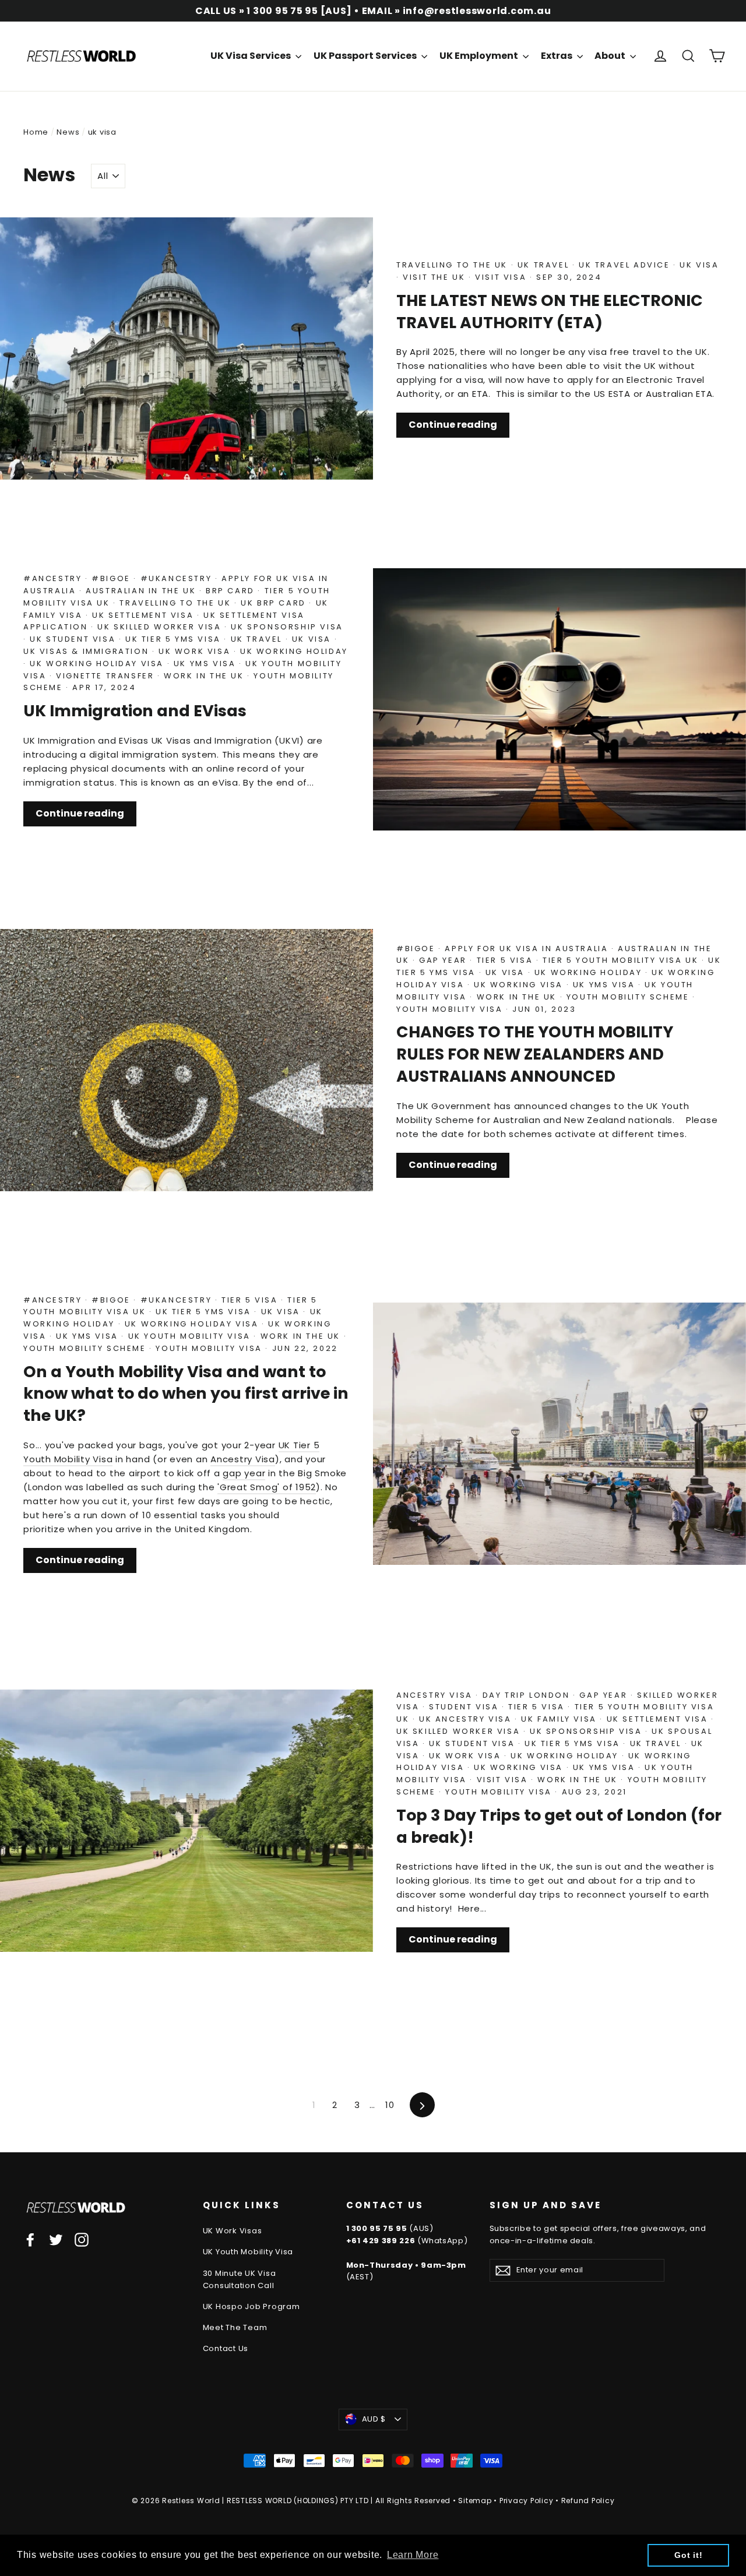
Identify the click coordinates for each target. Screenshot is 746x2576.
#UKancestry (178, 578)
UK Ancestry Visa (467, 1719)
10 (390, 2105)
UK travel (545, 265)
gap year (444, 960)
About (611, 56)
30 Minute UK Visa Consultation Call (240, 2279)
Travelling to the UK (454, 265)
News (68, 132)
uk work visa (196, 651)
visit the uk (436, 277)
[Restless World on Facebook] (30, 2239)
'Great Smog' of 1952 (267, 1487)
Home (36, 132)
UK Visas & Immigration (88, 651)
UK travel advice (626, 265)
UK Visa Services (251, 56)
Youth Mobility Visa (451, 1009)
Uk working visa (520, 985)
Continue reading (453, 425)
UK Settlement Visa (144, 615)
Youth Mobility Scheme (629, 997)
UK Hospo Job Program (251, 2306)
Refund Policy (588, 2501)
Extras (557, 56)
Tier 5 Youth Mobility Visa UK (622, 960)
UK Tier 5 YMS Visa (175, 639)
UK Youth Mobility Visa (191, 1336)
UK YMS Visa (206, 664)
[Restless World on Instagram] (82, 2239)
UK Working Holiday (294, 651)
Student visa (465, 1707)
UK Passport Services (366, 56)
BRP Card (232, 591)
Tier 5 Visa (506, 960)
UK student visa (74, 639)
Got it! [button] (688, 2555)
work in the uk (205, 676)
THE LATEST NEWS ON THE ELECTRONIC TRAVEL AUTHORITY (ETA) (550, 312)
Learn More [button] (413, 2555)
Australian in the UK (142, 591)
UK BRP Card (275, 603)
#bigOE (112, 578)
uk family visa (560, 1719)
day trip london (528, 1695)
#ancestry (54, 578)
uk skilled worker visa (161, 627)
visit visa (502, 277)
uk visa (699, 265)
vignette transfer (107, 676)
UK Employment (480, 56)
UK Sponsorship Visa (287, 627)
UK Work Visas (233, 2231)
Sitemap (475, 2501)
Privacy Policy (527, 2501)
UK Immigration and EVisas (135, 711)
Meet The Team (235, 2327)
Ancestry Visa (243, 1459)
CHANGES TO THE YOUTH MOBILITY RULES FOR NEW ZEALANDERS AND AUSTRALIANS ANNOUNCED (535, 1054)
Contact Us (226, 2348)
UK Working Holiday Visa (98, 664)
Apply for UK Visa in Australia (528, 949)
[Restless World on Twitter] (56, 2239)
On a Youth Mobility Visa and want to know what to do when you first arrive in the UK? (186, 1394)
